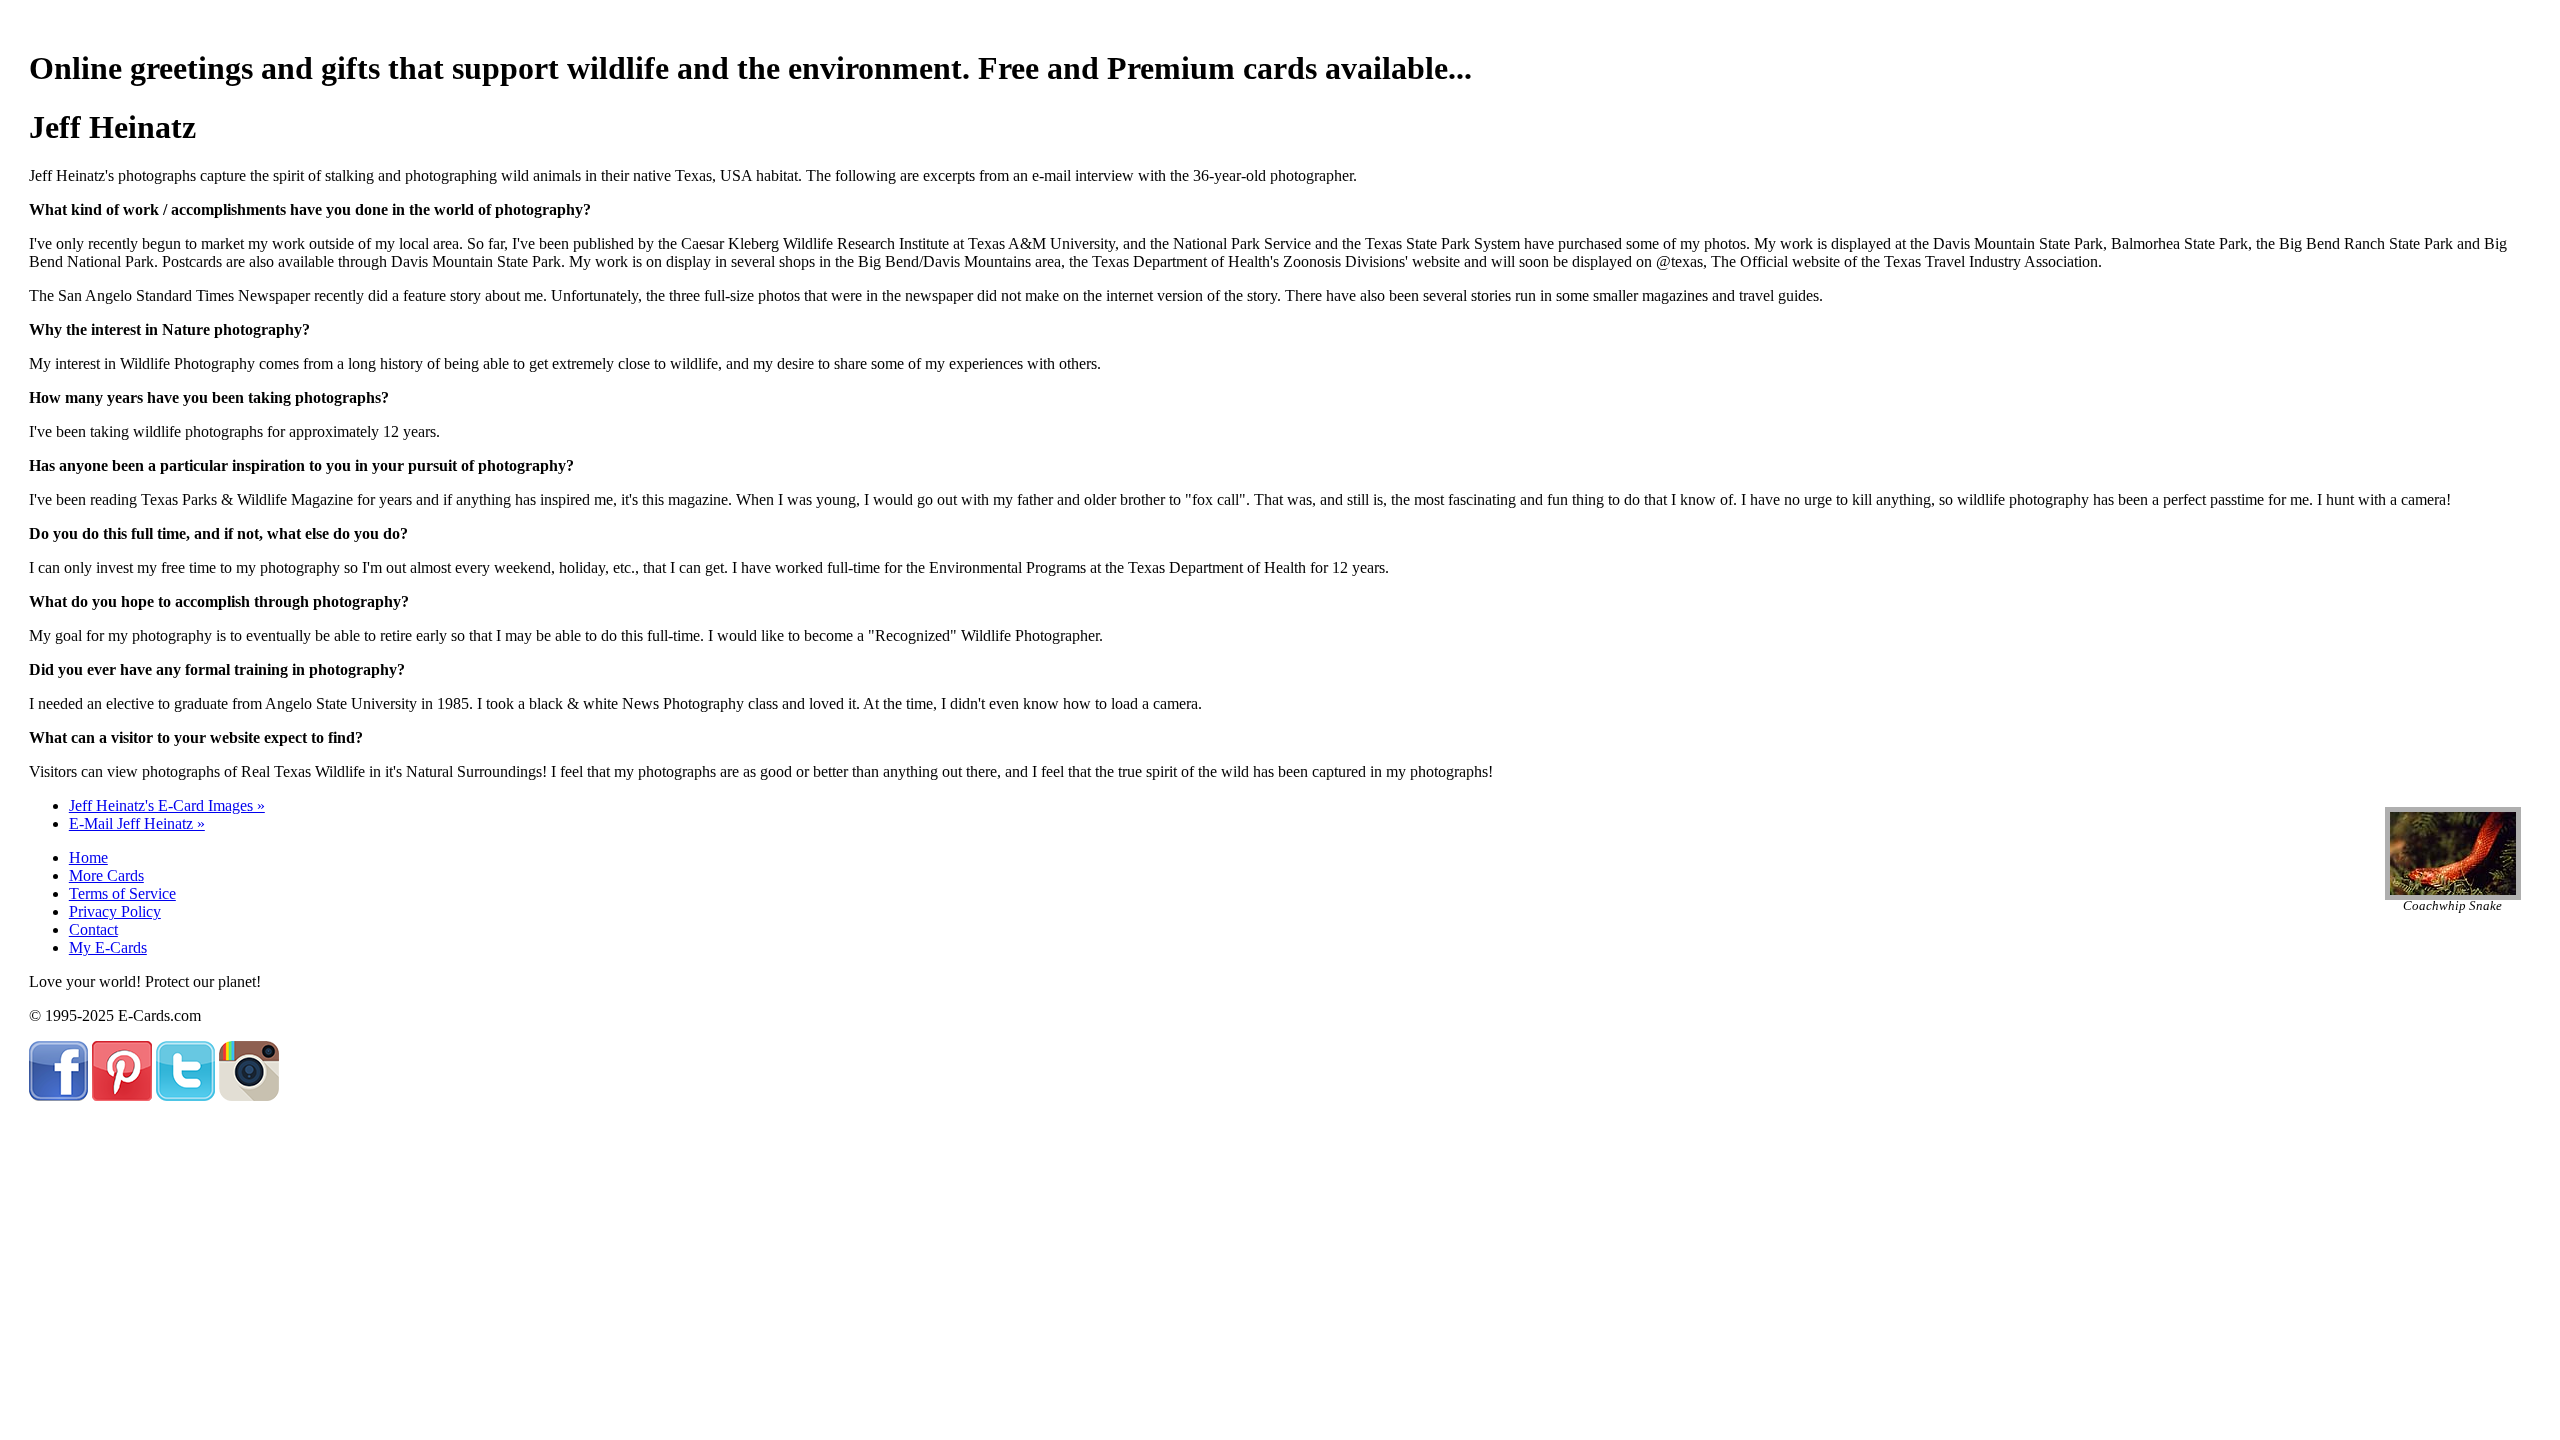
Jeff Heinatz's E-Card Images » (167, 805)
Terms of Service (122, 893)
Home (88, 857)
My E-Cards (108, 947)
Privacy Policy (115, 911)
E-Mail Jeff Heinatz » (137, 823)
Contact (93, 929)
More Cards (106, 875)
